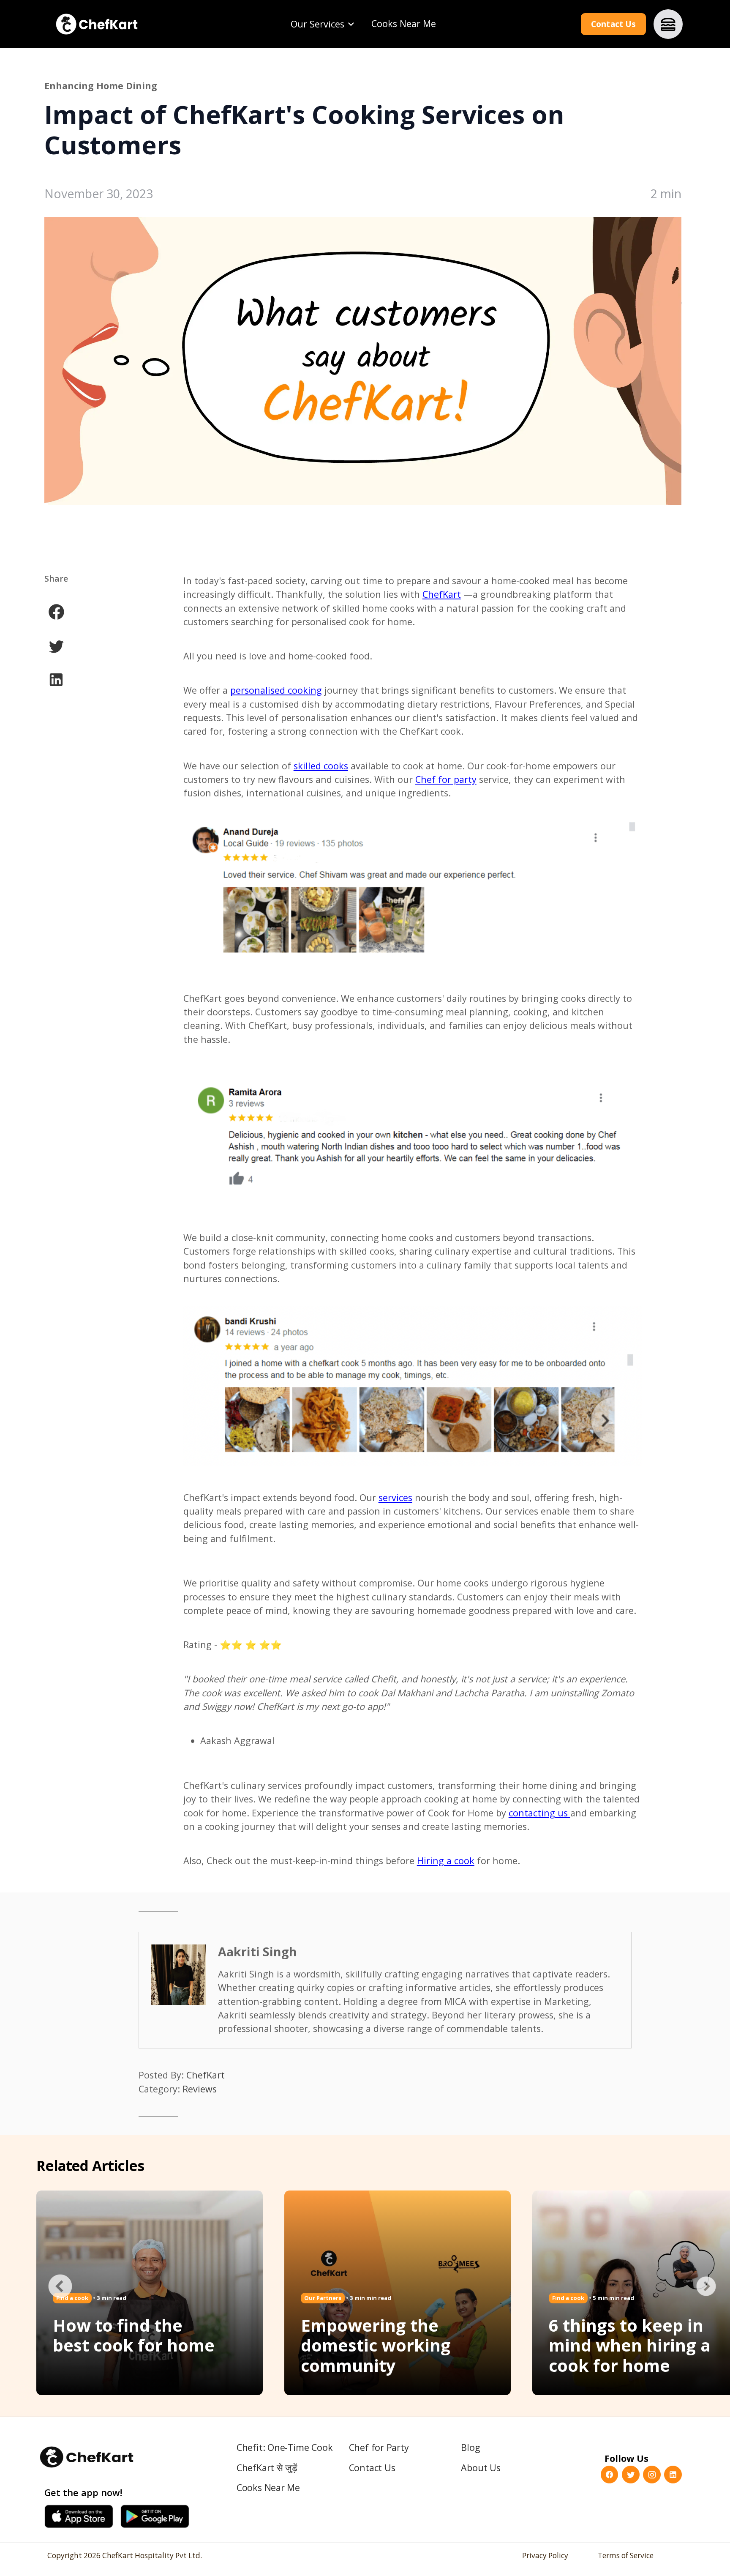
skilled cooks (321, 766)
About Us (481, 2468)
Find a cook (568, 2298)
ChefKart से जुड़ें (267, 2468)
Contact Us (613, 24)
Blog (470, 2447)
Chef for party (446, 779)
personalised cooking (276, 690)
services (395, 1497)
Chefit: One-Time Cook (285, 2447)
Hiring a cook (446, 1861)
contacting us (539, 1813)
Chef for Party (379, 2447)
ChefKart (442, 594)
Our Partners (323, 2298)
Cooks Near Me (404, 23)
